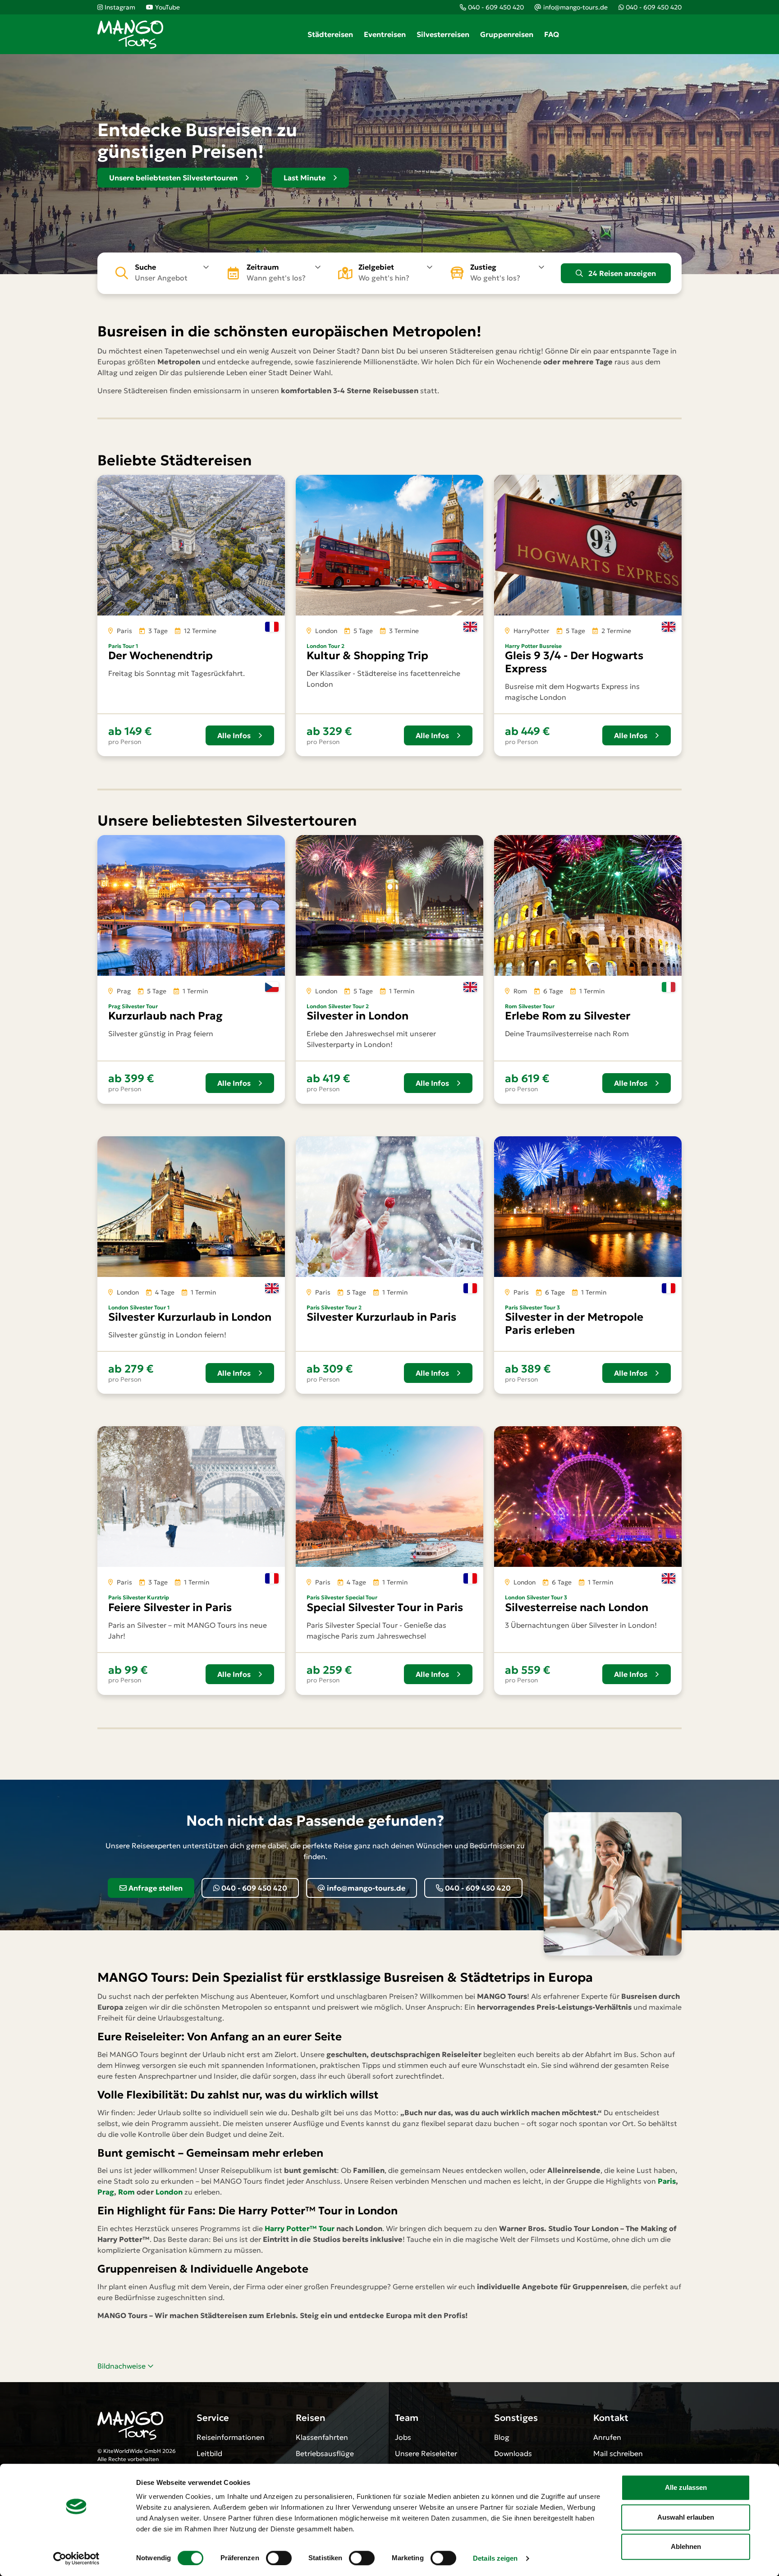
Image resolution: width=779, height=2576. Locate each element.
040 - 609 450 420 (253, 1888)
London (169, 2192)
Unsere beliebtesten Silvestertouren (173, 178)
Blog (502, 2437)
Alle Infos (234, 735)
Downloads (513, 2453)
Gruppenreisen (507, 34)
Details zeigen (495, 2558)
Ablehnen (686, 2546)
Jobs (403, 2437)
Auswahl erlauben (686, 2517)
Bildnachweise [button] (122, 2366)
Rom (126, 2192)
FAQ (552, 34)
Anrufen (607, 2437)
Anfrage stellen (155, 1888)
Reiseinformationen (231, 2437)
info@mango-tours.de (365, 1888)
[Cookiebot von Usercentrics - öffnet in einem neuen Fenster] (76, 2558)
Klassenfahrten (322, 2437)
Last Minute (305, 178)
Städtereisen (330, 34)
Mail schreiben (618, 2453)
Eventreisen (385, 34)
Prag (106, 2192)
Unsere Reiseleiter (426, 2453)
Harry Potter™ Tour (300, 2228)
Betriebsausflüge (325, 2453)
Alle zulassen (686, 2487)
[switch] (279, 2558)
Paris (667, 2181)
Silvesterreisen (443, 34)
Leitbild (209, 2453)
